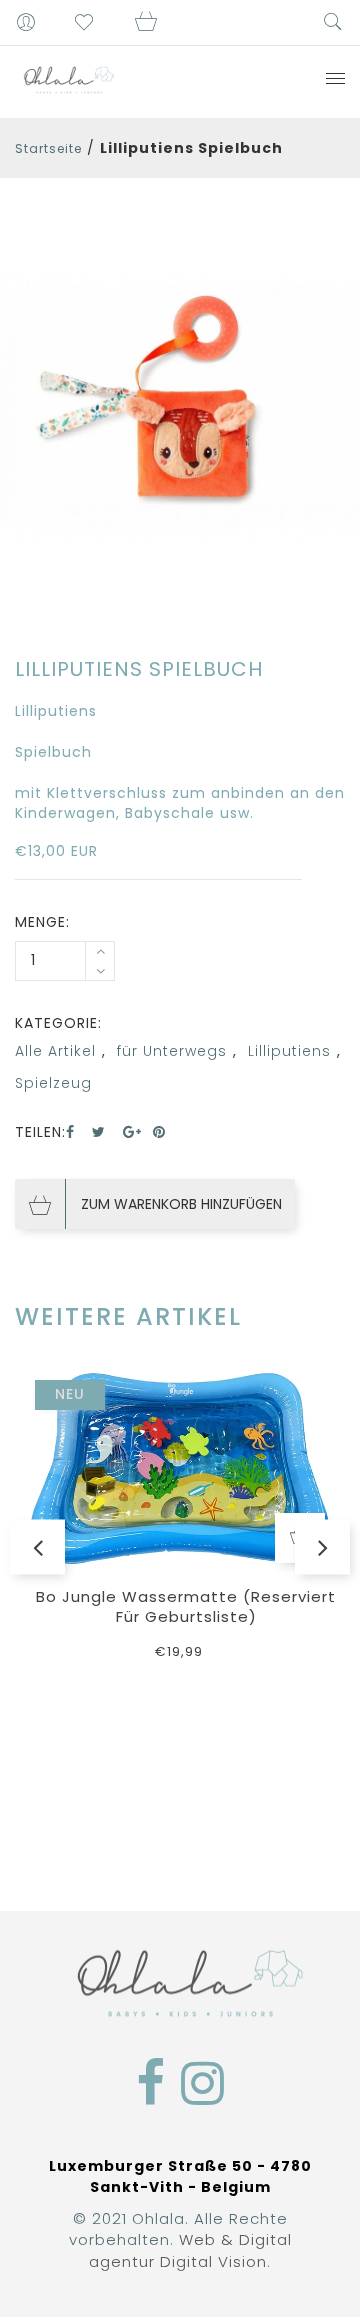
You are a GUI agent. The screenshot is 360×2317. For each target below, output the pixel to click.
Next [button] (322, 1546)
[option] (180, 408)
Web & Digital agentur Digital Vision (190, 2250)
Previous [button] (37, 1546)
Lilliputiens (289, 1051)
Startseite (48, 148)
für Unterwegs (172, 1051)
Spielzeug (53, 1083)
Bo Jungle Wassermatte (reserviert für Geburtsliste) (186, 1606)
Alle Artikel (55, 1051)
